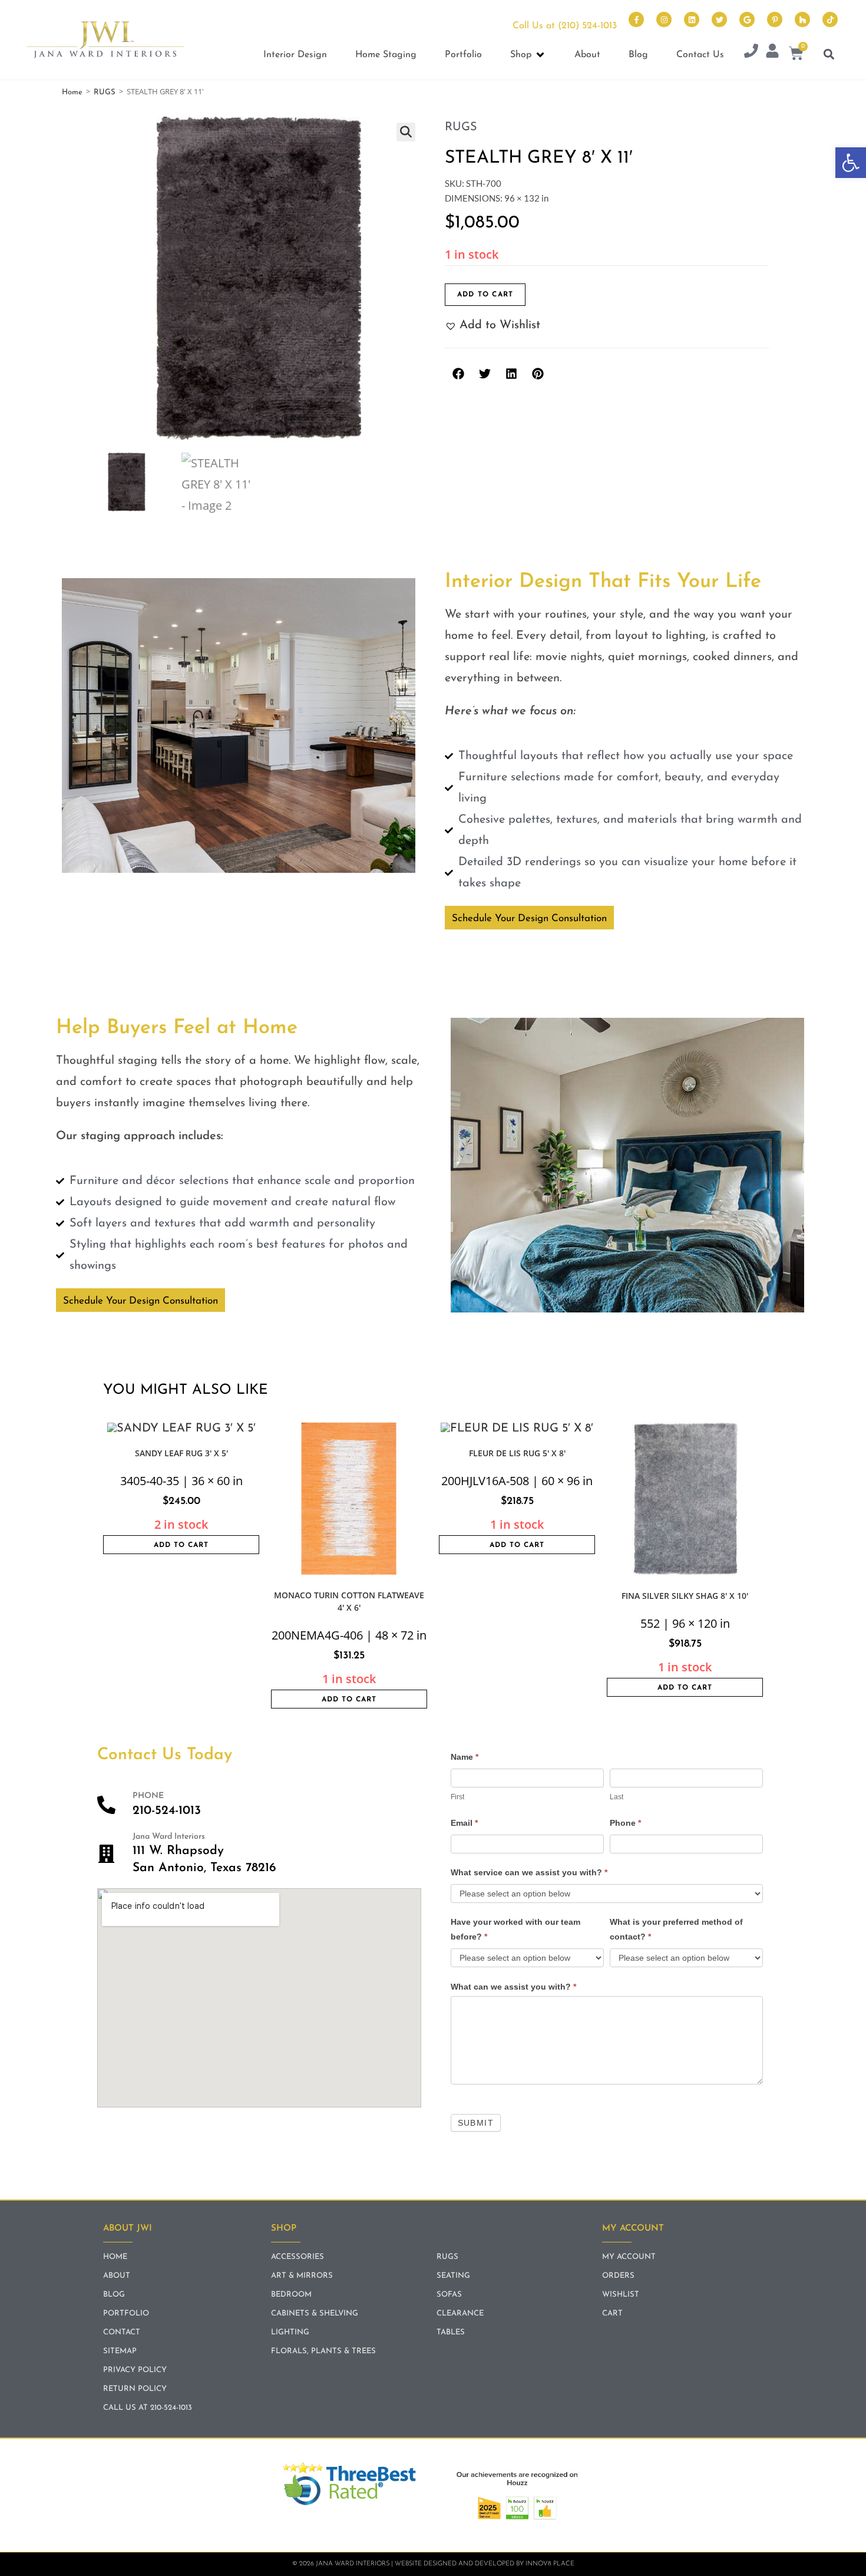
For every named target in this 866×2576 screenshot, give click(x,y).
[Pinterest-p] (775, 19)
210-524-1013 (167, 1811)
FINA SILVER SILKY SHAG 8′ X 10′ (685, 1596)
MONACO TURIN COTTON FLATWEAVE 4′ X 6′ (349, 1601)
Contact (122, 2332)
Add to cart (485, 295)
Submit (476, 2123)
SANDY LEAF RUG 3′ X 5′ (181, 1453)
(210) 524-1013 (587, 26)
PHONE (148, 1796)
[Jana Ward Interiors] (106, 1854)
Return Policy (135, 2389)
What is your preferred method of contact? (676, 1929)
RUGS (105, 92)
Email (464, 1823)
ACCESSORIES (298, 2257)
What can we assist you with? (513, 1987)
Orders (618, 2276)
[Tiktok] (830, 19)
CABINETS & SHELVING (315, 2313)
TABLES (451, 2332)
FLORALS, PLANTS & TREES (323, 2351)
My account (629, 2257)
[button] (851, 163)
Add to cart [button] (181, 1545)
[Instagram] (664, 19)
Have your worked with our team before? (515, 1929)
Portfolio (126, 2313)
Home (72, 92)
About (117, 2276)
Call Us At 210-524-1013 (148, 2408)
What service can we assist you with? (529, 1872)
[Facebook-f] (636, 19)
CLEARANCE (460, 2313)
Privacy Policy (135, 2370)
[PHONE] (106, 1805)
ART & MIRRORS (302, 2276)
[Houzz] (802, 19)
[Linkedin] (692, 19)
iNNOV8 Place (550, 2564)
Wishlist (621, 2295)
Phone (625, 1823)
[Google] (747, 19)
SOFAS (449, 2295)
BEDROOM (291, 2295)
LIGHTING (290, 2332)
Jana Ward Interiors (169, 1837)
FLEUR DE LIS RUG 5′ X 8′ (517, 1453)
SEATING (453, 2276)
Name (465, 1757)
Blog (114, 2295)
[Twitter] (719, 19)
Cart (612, 2313)
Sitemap (120, 2351)
